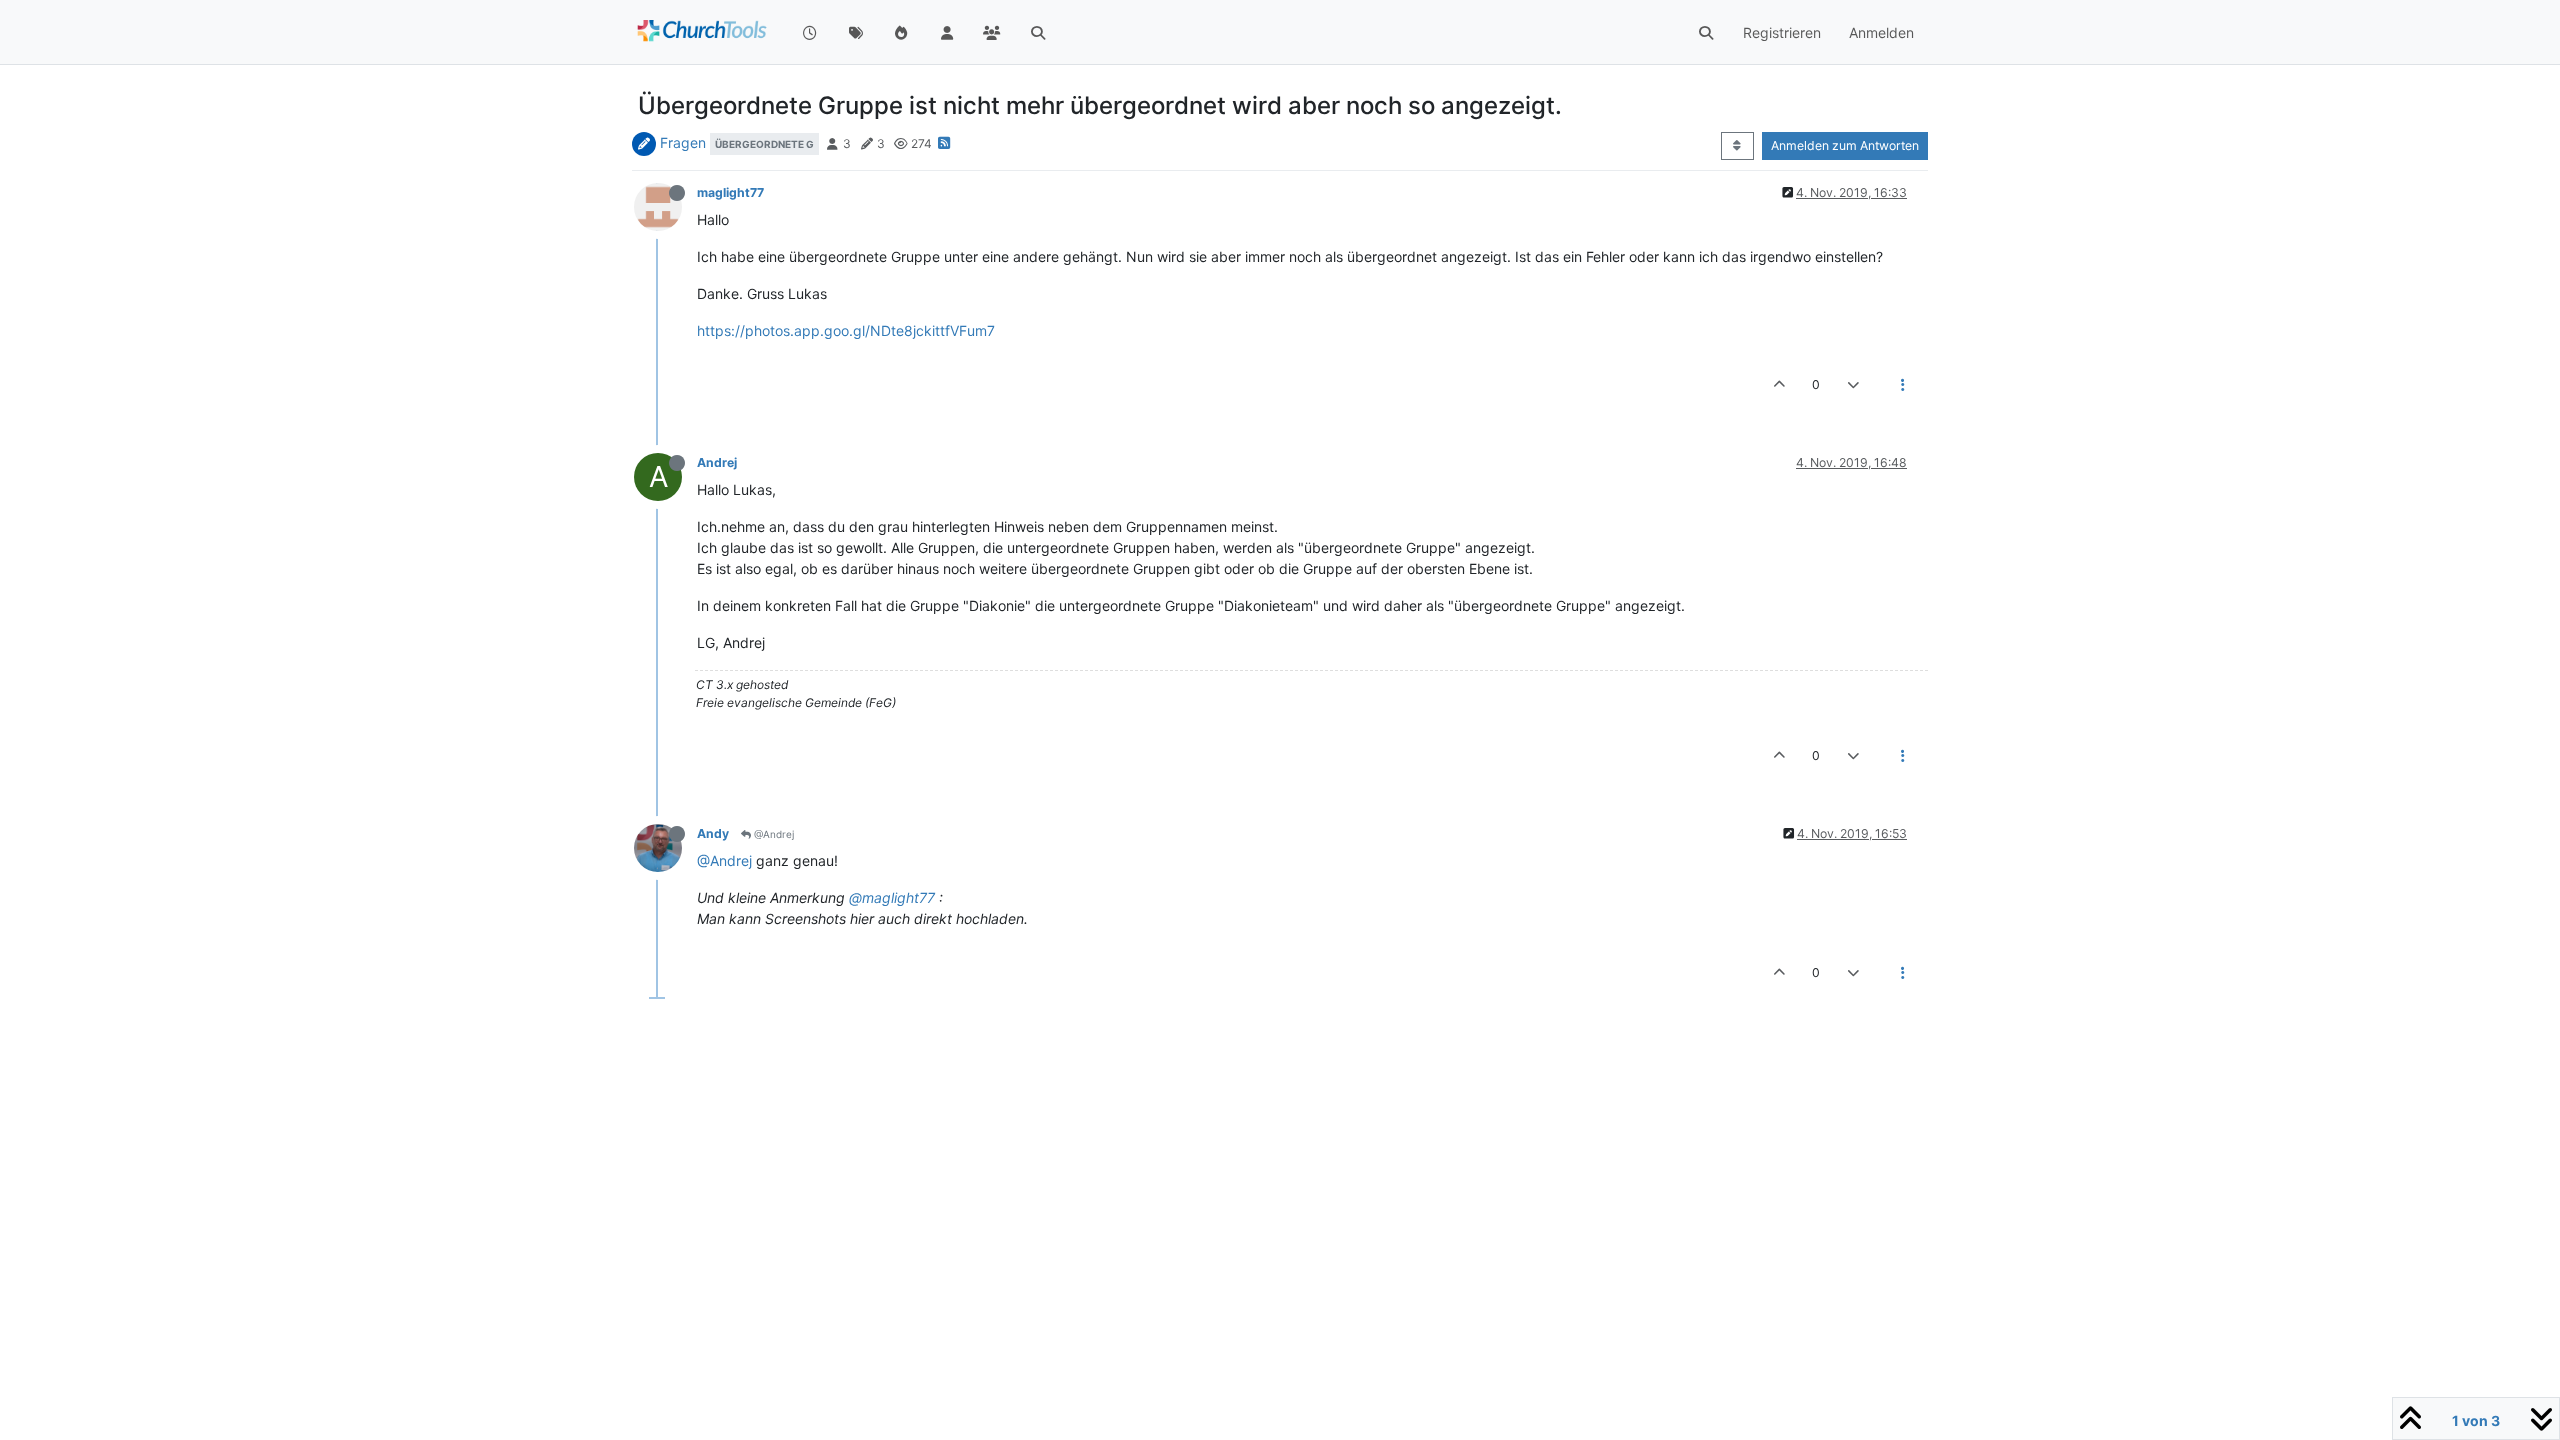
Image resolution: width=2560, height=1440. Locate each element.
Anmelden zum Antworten (1845, 145)
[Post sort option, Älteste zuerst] (1737, 146)
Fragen (683, 142)
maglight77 (730, 192)
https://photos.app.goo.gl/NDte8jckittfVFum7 (846, 330)
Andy (713, 833)
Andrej (717, 462)
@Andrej (772, 834)
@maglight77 (892, 897)
